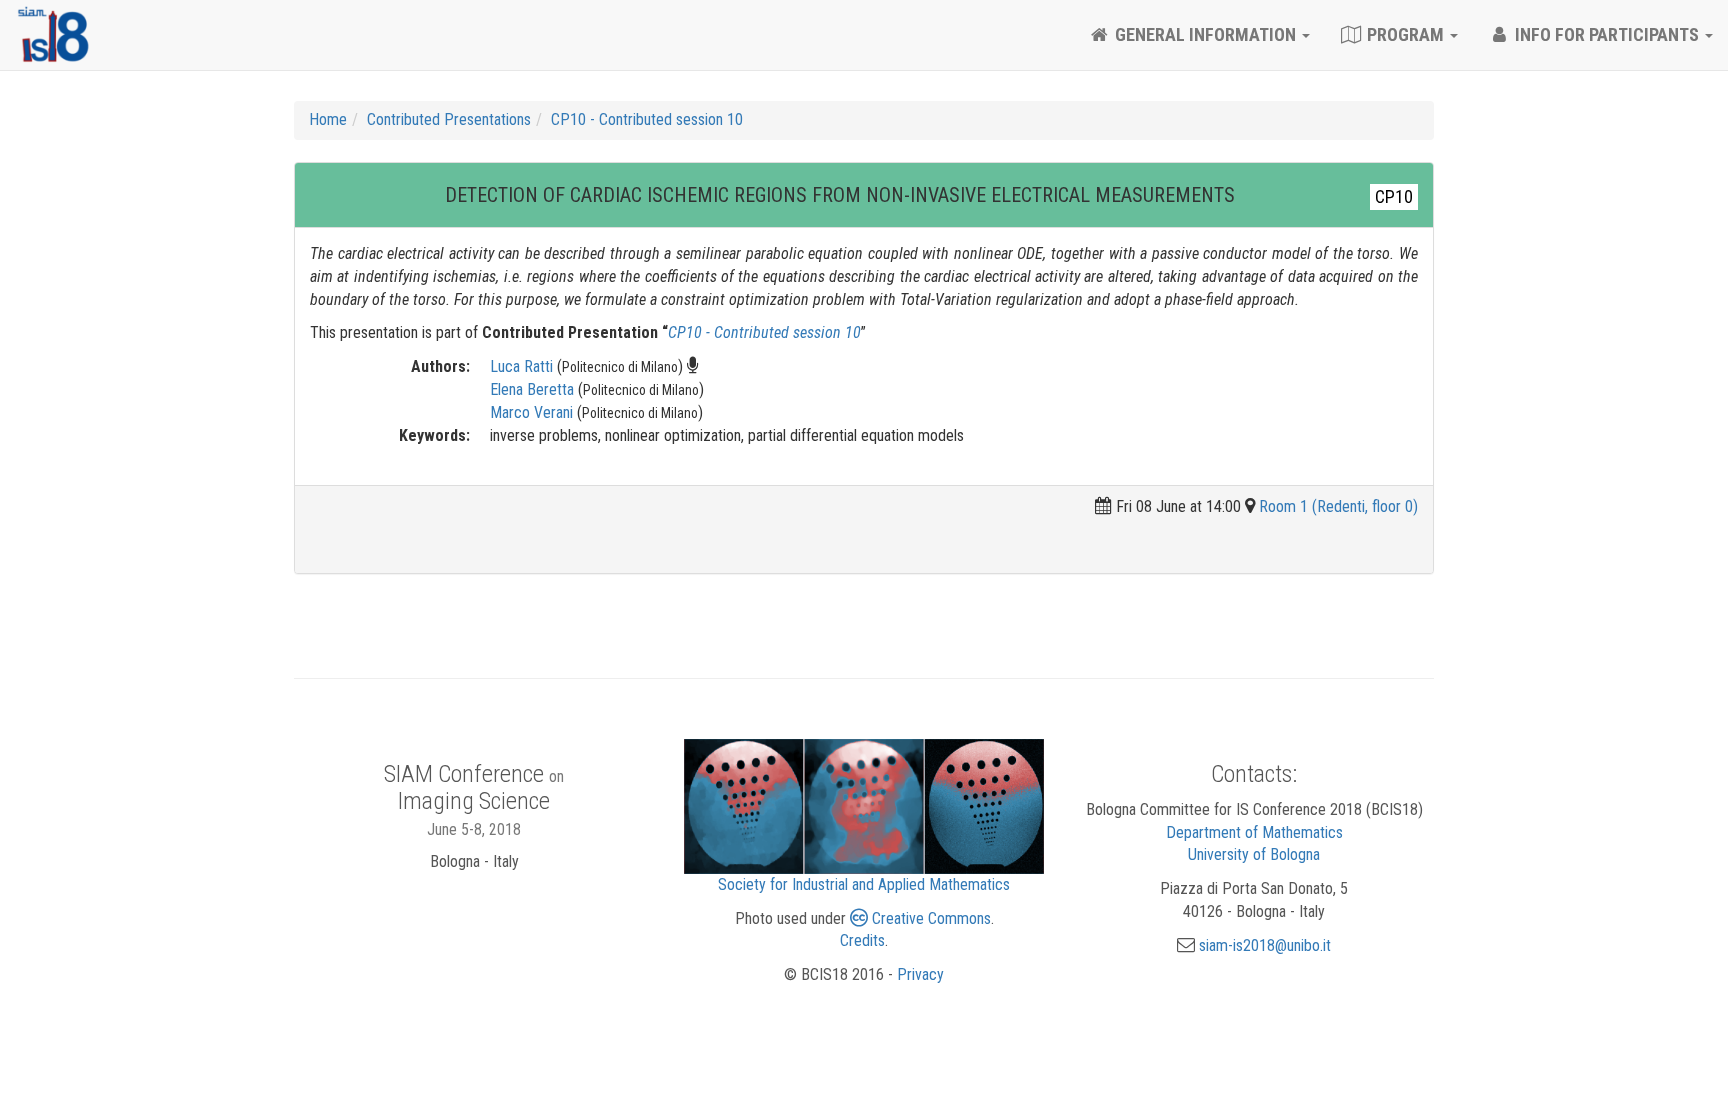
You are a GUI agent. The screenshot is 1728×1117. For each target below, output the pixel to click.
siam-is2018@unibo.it (1265, 945)
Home (328, 119)
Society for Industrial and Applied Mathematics (864, 884)
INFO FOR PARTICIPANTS (1607, 34)
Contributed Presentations (449, 119)
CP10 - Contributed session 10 (647, 119)
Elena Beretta (532, 389)
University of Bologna (1254, 854)
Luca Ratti (521, 366)
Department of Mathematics (1254, 832)
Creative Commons (929, 918)
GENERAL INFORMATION (1205, 34)
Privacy (920, 974)
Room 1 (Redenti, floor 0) (1338, 506)
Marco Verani (531, 412)
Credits (862, 940)
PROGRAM (1405, 34)
